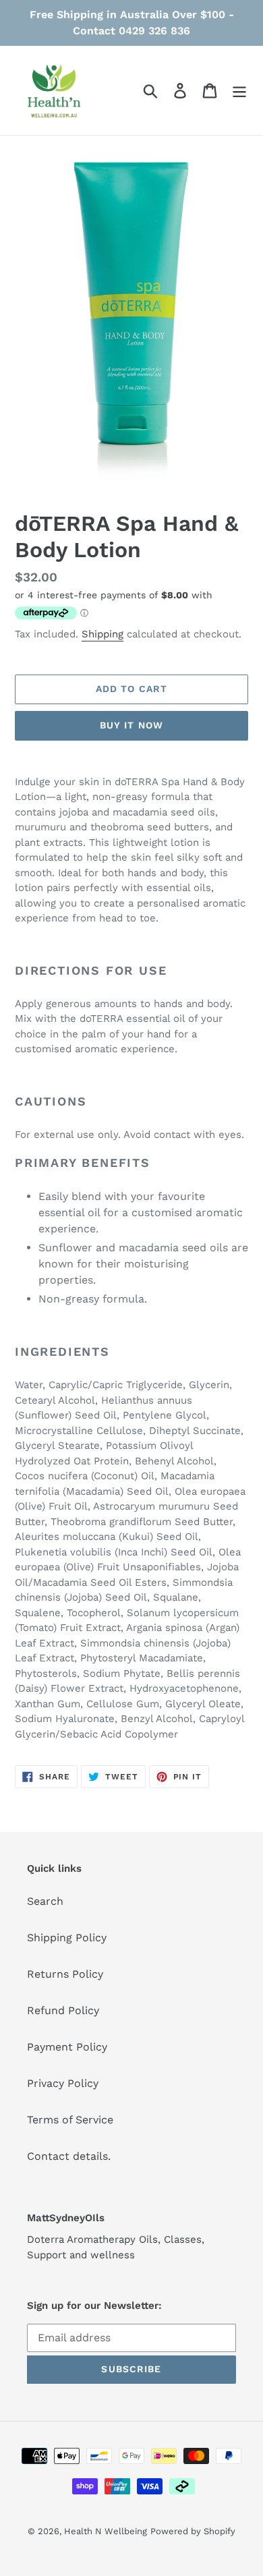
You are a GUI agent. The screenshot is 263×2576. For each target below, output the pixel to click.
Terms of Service (70, 2120)
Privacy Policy (63, 2083)
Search (45, 1901)
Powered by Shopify (193, 2531)
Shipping (103, 634)
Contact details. (69, 2156)
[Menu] (239, 91)
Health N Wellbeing (106, 2531)
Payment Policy (67, 2047)
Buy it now (131, 725)
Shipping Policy (67, 1938)
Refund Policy (63, 2010)
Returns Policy (65, 1974)
